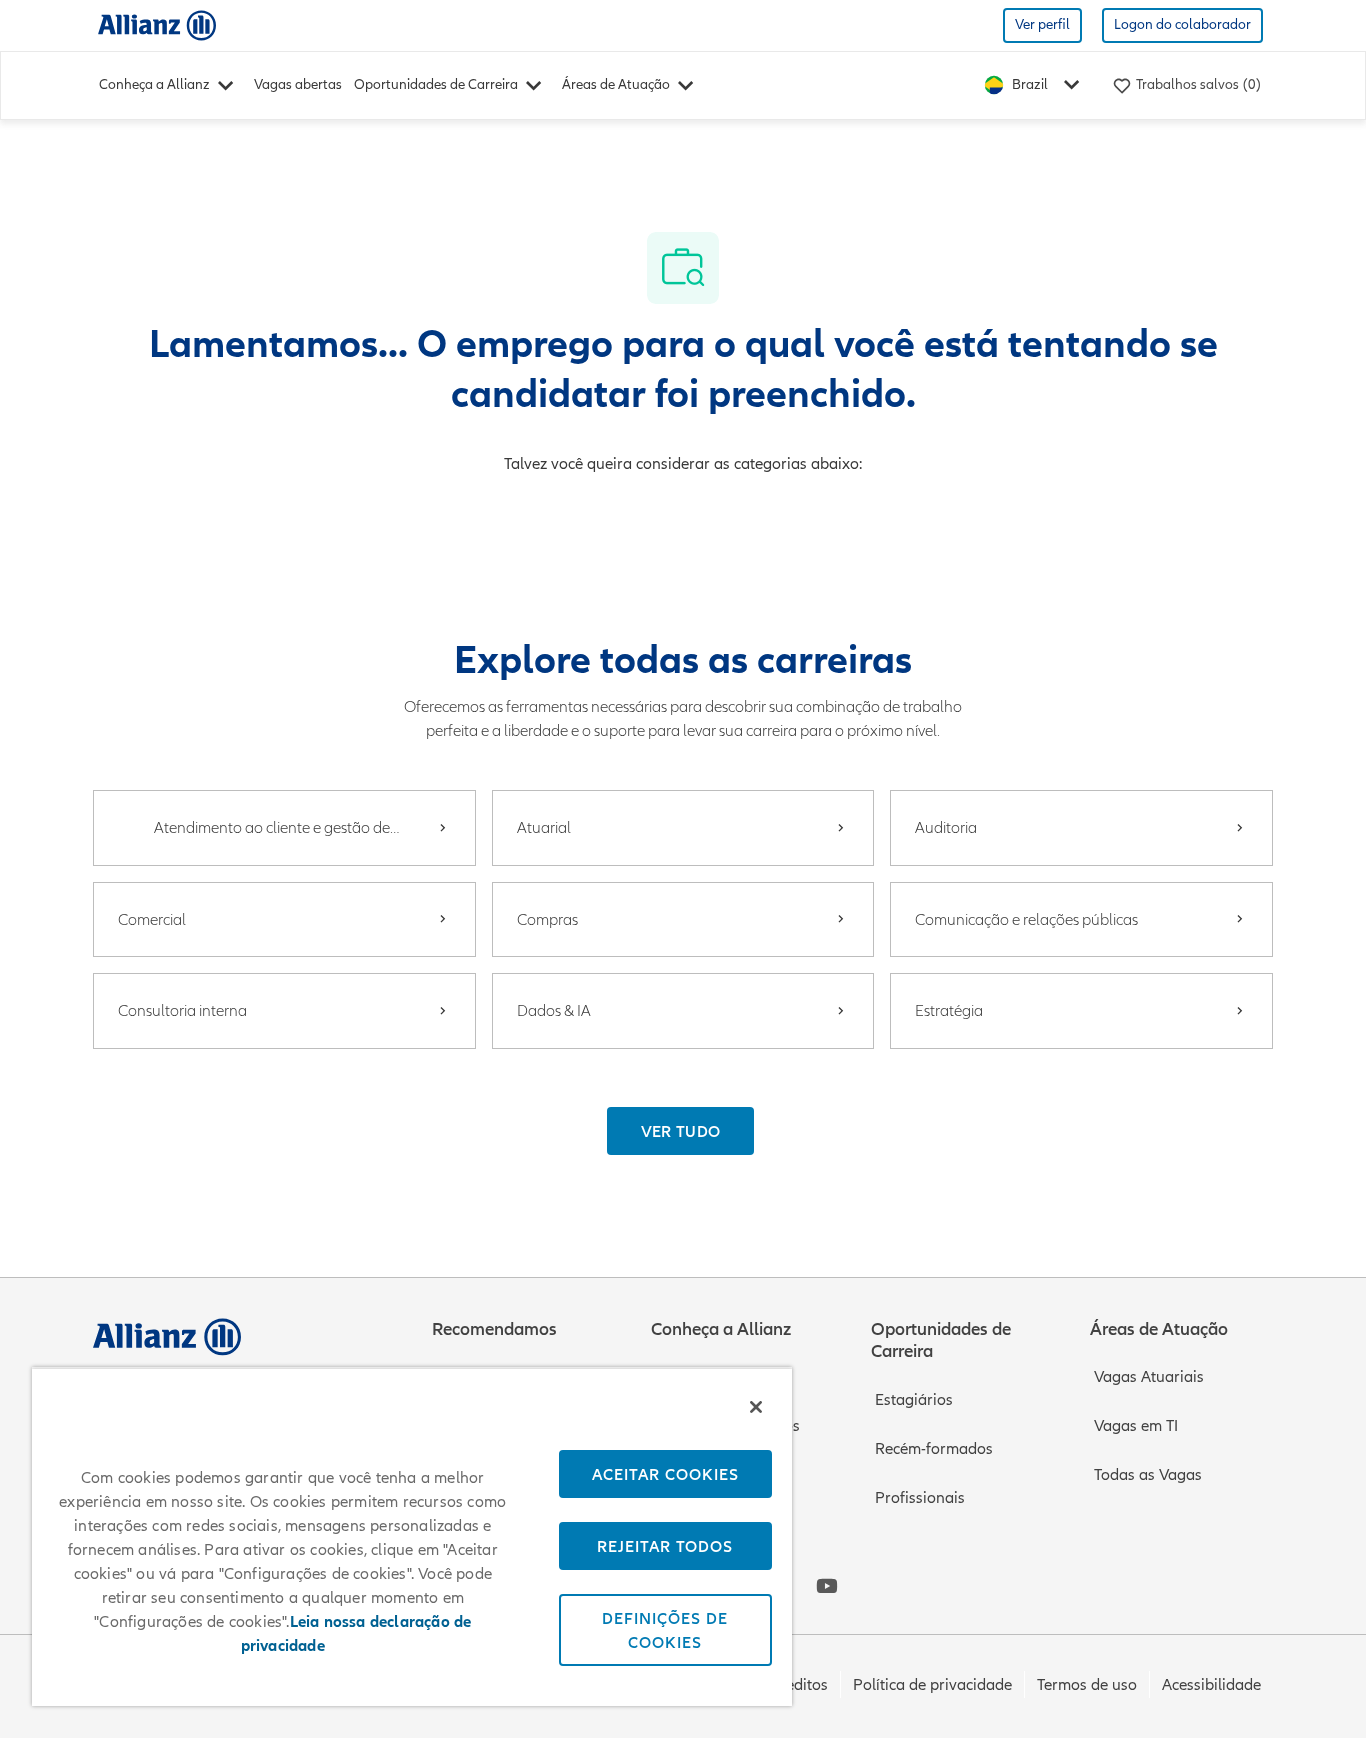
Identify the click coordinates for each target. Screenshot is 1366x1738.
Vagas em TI (1136, 1426)
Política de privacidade (932, 1685)
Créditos (799, 1685)
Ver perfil (1042, 24)
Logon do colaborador (1182, 24)
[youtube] (827, 1586)
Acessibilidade (1211, 1685)
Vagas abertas (298, 84)
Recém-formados (934, 1449)
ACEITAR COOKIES (665, 1474)
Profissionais (920, 1498)
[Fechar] (756, 1407)
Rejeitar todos (665, 1546)
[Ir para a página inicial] (157, 24)
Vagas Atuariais (1149, 1377)
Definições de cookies (665, 1630)
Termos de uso (1087, 1685)
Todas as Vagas (1148, 1475)
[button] (681, 1131)
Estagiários (914, 1400)
